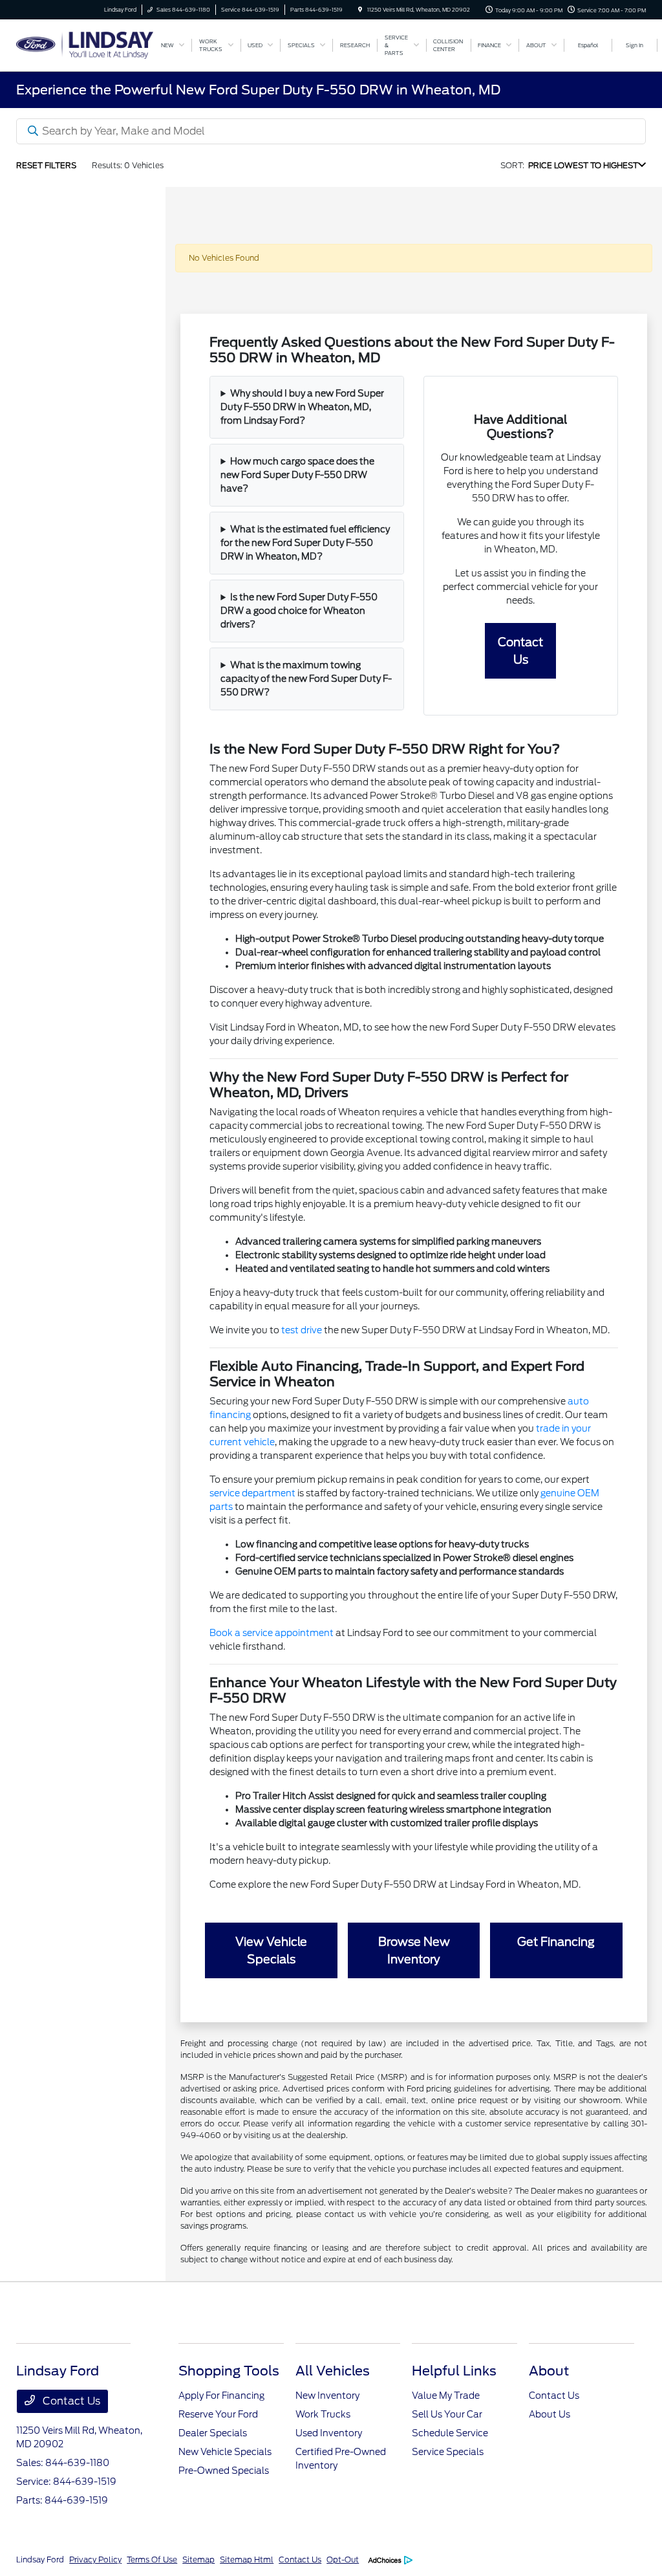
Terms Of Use (152, 2560)
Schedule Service (450, 2433)
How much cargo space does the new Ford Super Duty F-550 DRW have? (297, 475)
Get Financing (556, 1942)
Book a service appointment (272, 1633)
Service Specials (448, 2452)
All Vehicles (333, 2371)
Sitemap (198, 2560)
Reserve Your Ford (218, 2414)
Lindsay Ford (40, 2560)
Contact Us (520, 651)
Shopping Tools (229, 2371)
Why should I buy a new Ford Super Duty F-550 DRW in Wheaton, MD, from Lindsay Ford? (302, 407)
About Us (550, 2414)
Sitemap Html (247, 2560)
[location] (360, 10)
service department (252, 1493)
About (549, 2371)
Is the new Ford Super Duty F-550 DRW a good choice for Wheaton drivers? (299, 611)
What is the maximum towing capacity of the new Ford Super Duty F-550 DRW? (306, 679)
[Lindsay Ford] (85, 44)
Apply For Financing (221, 2396)
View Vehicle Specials (271, 1950)
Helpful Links (454, 2371)
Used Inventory (329, 2433)
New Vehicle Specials (225, 2452)
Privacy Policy (95, 2560)
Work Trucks (323, 2414)
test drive (302, 1330)
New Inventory (327, 2396)
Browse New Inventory (414, 1950)
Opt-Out (343, 2560)
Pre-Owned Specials (224, 2471)
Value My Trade (446, 2396)
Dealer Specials (213, 2433)
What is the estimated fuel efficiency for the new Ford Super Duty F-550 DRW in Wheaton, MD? (305, 543)
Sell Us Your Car (447, 2414)
